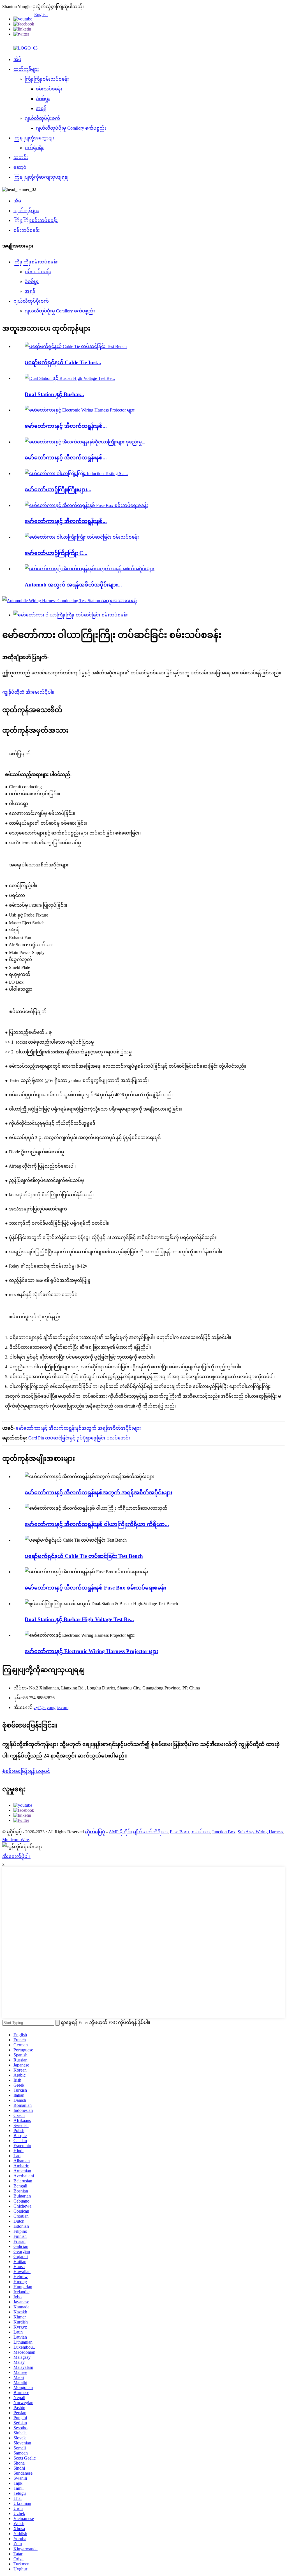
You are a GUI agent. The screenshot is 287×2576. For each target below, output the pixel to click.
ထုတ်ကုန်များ (26, 69)
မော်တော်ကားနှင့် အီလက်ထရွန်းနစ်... (66, 426)
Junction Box (224, 1832)
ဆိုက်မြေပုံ (95, 1832)
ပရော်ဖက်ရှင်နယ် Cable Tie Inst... (63, 362)
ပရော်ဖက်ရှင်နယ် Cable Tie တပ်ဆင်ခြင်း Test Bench (84, 1556)
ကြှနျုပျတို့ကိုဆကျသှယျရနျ (41, 177)
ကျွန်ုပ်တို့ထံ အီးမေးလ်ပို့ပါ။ (28, 692)
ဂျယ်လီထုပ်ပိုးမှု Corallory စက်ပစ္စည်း (71, 128)
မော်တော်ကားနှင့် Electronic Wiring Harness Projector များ (91, 1651)
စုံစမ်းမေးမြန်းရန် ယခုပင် (26, 1771)
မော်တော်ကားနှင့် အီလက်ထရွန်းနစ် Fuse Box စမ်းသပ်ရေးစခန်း (95, 1588)
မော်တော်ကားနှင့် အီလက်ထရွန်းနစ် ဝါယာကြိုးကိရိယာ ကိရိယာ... (97, 1524)
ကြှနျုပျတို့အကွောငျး (34, 138)
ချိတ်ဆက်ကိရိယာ (150, 1832)
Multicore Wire (16, 1840)
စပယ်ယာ (201, 1832)
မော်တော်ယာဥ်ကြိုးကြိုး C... (56, 553)
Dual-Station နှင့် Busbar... (54, 394)
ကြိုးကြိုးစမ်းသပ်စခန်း (47, 79)
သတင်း (21, 157)
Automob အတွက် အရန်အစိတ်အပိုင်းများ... (73, 585)
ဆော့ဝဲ (20, 167)
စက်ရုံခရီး (34, 148)
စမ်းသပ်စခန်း (49, 89)
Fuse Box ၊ (180, 1832)
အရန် (41, 108)
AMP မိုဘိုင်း (120, 1832)
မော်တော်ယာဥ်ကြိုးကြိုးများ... (58, 489)
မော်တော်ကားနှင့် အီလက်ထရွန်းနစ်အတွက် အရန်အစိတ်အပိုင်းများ (78, 1428)
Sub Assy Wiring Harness (260, 1832)
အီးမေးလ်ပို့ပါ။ (16, 1856)
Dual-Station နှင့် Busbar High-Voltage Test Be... (79, 1619)
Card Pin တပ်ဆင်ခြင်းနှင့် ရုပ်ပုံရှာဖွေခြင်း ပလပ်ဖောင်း (79, 1438)
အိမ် (17, 59)
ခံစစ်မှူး (43, 99)
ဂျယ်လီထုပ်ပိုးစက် (42, 118)
